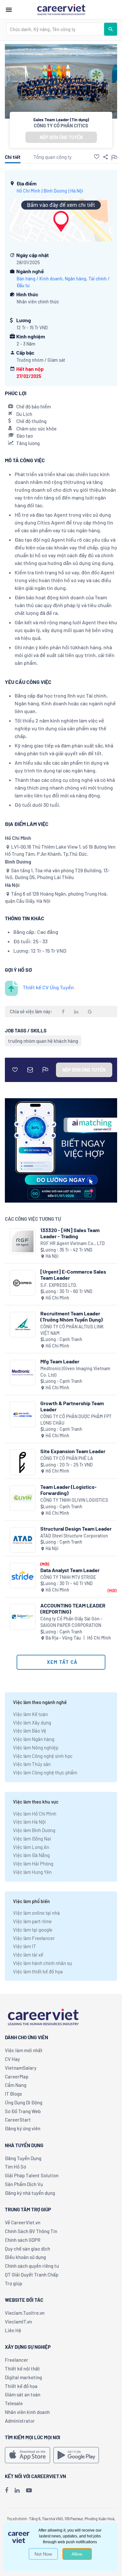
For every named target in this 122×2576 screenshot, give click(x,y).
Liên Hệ (13, 2330)
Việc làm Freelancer (34, 1938)
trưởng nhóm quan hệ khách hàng (43, 1041)
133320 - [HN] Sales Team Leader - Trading (70, 1233)
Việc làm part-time (32, 1921)
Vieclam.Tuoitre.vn (25, 2313)
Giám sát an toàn (23, 2394)
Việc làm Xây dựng (32, 1723)
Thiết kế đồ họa (21, 2386)
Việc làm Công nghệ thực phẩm (45, 1772)
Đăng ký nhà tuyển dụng (30, 2193)
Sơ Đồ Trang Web (23, 2111)
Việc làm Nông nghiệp (36, 1747)
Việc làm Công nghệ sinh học (43, 1756)
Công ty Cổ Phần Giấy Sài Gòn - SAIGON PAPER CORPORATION (71, 1622)
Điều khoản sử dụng (25, 2257)
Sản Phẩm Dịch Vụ (24, 2184)
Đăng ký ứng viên (23, 2128)
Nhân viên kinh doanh (27, 2412)
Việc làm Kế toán (30, 1714)
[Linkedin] (17, 2490)
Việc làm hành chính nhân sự (42, 1963)
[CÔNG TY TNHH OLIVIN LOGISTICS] (23, 1498)
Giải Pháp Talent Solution (32, 2175)
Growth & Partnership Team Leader (72, 1406)
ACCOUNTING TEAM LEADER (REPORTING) (73, 1608)
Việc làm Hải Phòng (33, 1864)
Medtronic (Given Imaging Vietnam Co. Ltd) (75, 1372)
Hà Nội (77, 191)
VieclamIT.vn (18, 2322)
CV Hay (12, 2059)
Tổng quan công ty (53, 157)
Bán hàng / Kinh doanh (40, 279)
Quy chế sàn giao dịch (27, 2249)
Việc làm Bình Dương (34, 1830)
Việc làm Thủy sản (32, 1764)
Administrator (20, 2421)
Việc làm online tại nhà (36, 1913)
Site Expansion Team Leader (73, 1451)
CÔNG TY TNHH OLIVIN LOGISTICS (74, 1500)
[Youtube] (29, 2490)
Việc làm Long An (31, 1847)
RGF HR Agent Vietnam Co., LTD (73, 1243)
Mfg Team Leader (60, 1361)
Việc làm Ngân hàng (34, 1739)
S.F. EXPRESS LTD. (59, 1285)
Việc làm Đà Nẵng (31, 1855)
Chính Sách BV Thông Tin (31, 2231)
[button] (97, 157)
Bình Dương (55, 191)
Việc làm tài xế (28, 1955)
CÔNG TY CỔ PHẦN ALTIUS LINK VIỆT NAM (72, 1330)
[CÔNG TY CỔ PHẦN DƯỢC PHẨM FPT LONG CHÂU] (23, 1414)
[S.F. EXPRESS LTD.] (23, 1283)
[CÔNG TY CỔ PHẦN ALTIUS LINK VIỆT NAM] (23, 1325)
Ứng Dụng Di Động (24, 2102)
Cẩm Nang (16, 2085)
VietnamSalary (21, 2068)
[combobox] (55, 29)
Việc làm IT (25, 1946)
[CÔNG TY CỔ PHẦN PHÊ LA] (23, 1462)
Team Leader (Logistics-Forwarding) (68, 1490)
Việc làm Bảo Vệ (30, 1731)
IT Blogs (13, 2094)
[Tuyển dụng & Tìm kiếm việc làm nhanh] (61, 9)
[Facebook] (7, 2490)
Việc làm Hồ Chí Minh (35, 1814)
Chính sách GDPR (23, 2240)
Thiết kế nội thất (22, 2369)
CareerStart (18, 2120)
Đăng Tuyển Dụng (23, 2158)
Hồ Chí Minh (28, 191)
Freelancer (17, 2360)
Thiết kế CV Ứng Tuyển (48, 987)
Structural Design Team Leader (76, 1529)
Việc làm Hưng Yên (32, 1872)
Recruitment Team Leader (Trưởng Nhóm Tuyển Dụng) (72, 1316)
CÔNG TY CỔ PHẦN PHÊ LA (67, 1458)
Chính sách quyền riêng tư (32, 2266)
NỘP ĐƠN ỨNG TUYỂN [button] (61, 137)
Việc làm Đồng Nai (32, 1839)
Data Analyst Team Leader (70, 1570)
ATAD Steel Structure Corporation (74, 1536)
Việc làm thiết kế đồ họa (38, 1971)
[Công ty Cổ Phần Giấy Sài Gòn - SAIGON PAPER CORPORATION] (23, 1617)
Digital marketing (23, 2377)
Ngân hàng (75, 279)
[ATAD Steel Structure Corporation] (23, 1540)
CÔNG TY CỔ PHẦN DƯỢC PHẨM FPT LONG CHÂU (76, 1420)
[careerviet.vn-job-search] (27, 2455)
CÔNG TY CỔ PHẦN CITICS (61, 125)
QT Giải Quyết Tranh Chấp (32, 2275)
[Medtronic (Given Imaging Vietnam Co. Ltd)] (23, 1373)
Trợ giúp (14, 2283)
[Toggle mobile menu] (9, 10)
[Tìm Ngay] (111, 29)
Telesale (14, 2403)
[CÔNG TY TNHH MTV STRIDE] (23, 1576)
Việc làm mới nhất (24, 2050)
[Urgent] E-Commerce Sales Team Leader (73, 1275)
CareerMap (17, 2076)
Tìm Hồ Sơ (15, 2167)
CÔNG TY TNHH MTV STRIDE (68, 1577)
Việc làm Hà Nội (29, 1822)
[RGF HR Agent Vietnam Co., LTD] (23, 1241)
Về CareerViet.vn (23, 2222)
